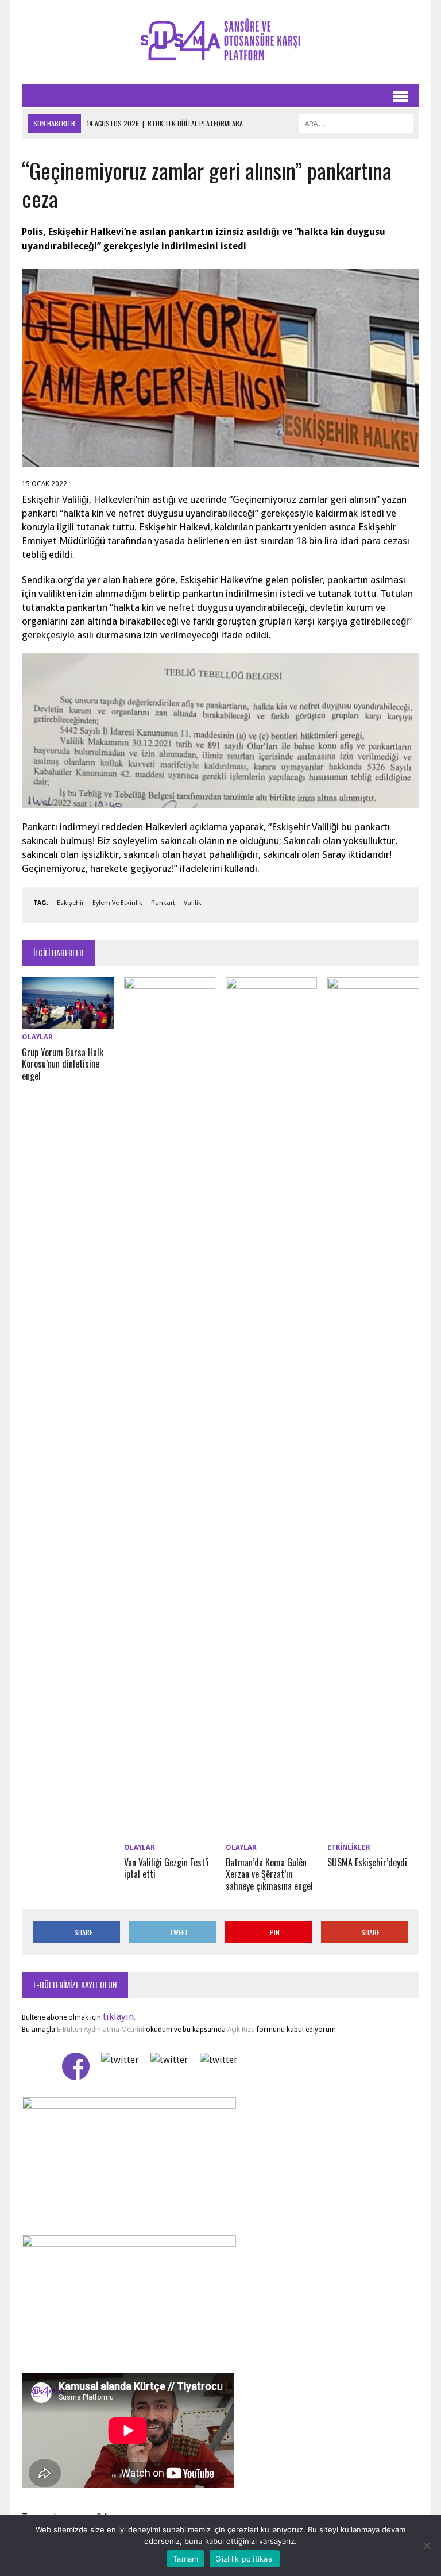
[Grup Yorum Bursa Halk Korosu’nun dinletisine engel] (68, 1022)
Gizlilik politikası (245, 2559)
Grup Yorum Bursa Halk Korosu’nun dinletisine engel (63, 1064)
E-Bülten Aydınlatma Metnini (100, 2030)
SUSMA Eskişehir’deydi (367, 1862)
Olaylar (37, 1037)
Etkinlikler (349, 1847)
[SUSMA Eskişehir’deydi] (373, 1832)
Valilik (193, 903)
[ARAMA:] (356, 122)
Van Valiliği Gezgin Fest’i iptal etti (167, 1868)
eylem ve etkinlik (117, 903)
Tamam (185, 2559)
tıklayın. (119, 2017)
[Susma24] (220, 42)
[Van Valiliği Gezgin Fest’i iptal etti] (170, 1832)
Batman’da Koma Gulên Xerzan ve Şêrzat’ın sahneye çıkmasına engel (269, 1874)
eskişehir (70, 903)
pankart (163, 903)
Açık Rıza (240, 2030)
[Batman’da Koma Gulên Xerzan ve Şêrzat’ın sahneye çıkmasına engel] (272, 1832)
